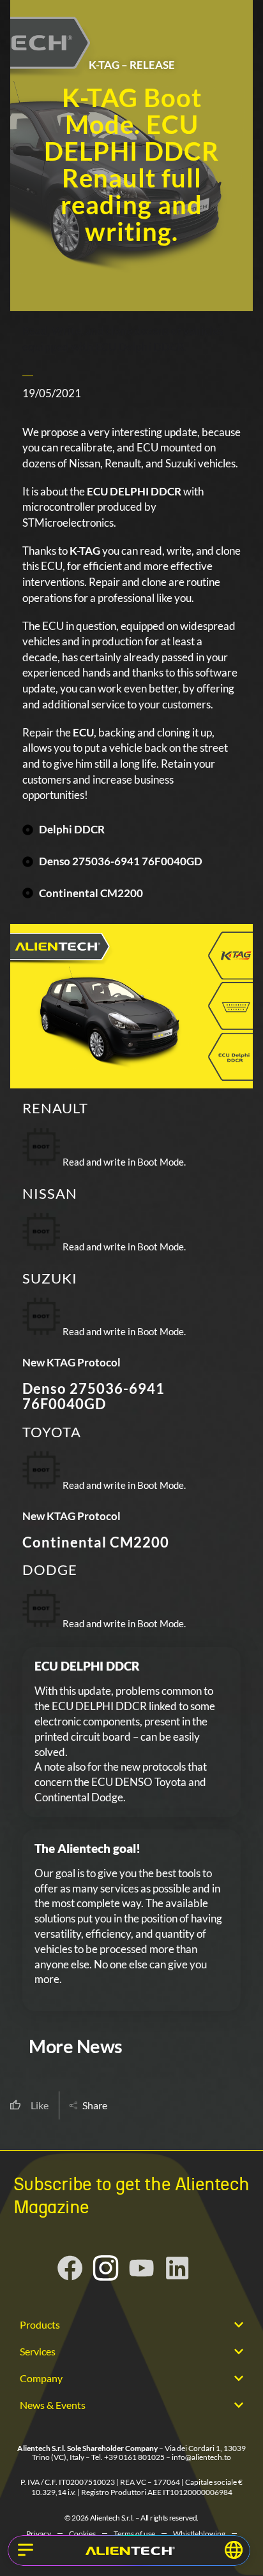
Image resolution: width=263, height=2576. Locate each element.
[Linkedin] (177, 2268)
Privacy (39, 2534)
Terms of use (134, 2534)
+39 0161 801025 (134, 2457)
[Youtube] (142, 2268)
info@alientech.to (201, 2457)
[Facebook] (70, 2268)
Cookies (82, 2534)
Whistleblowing (199, 2534)
